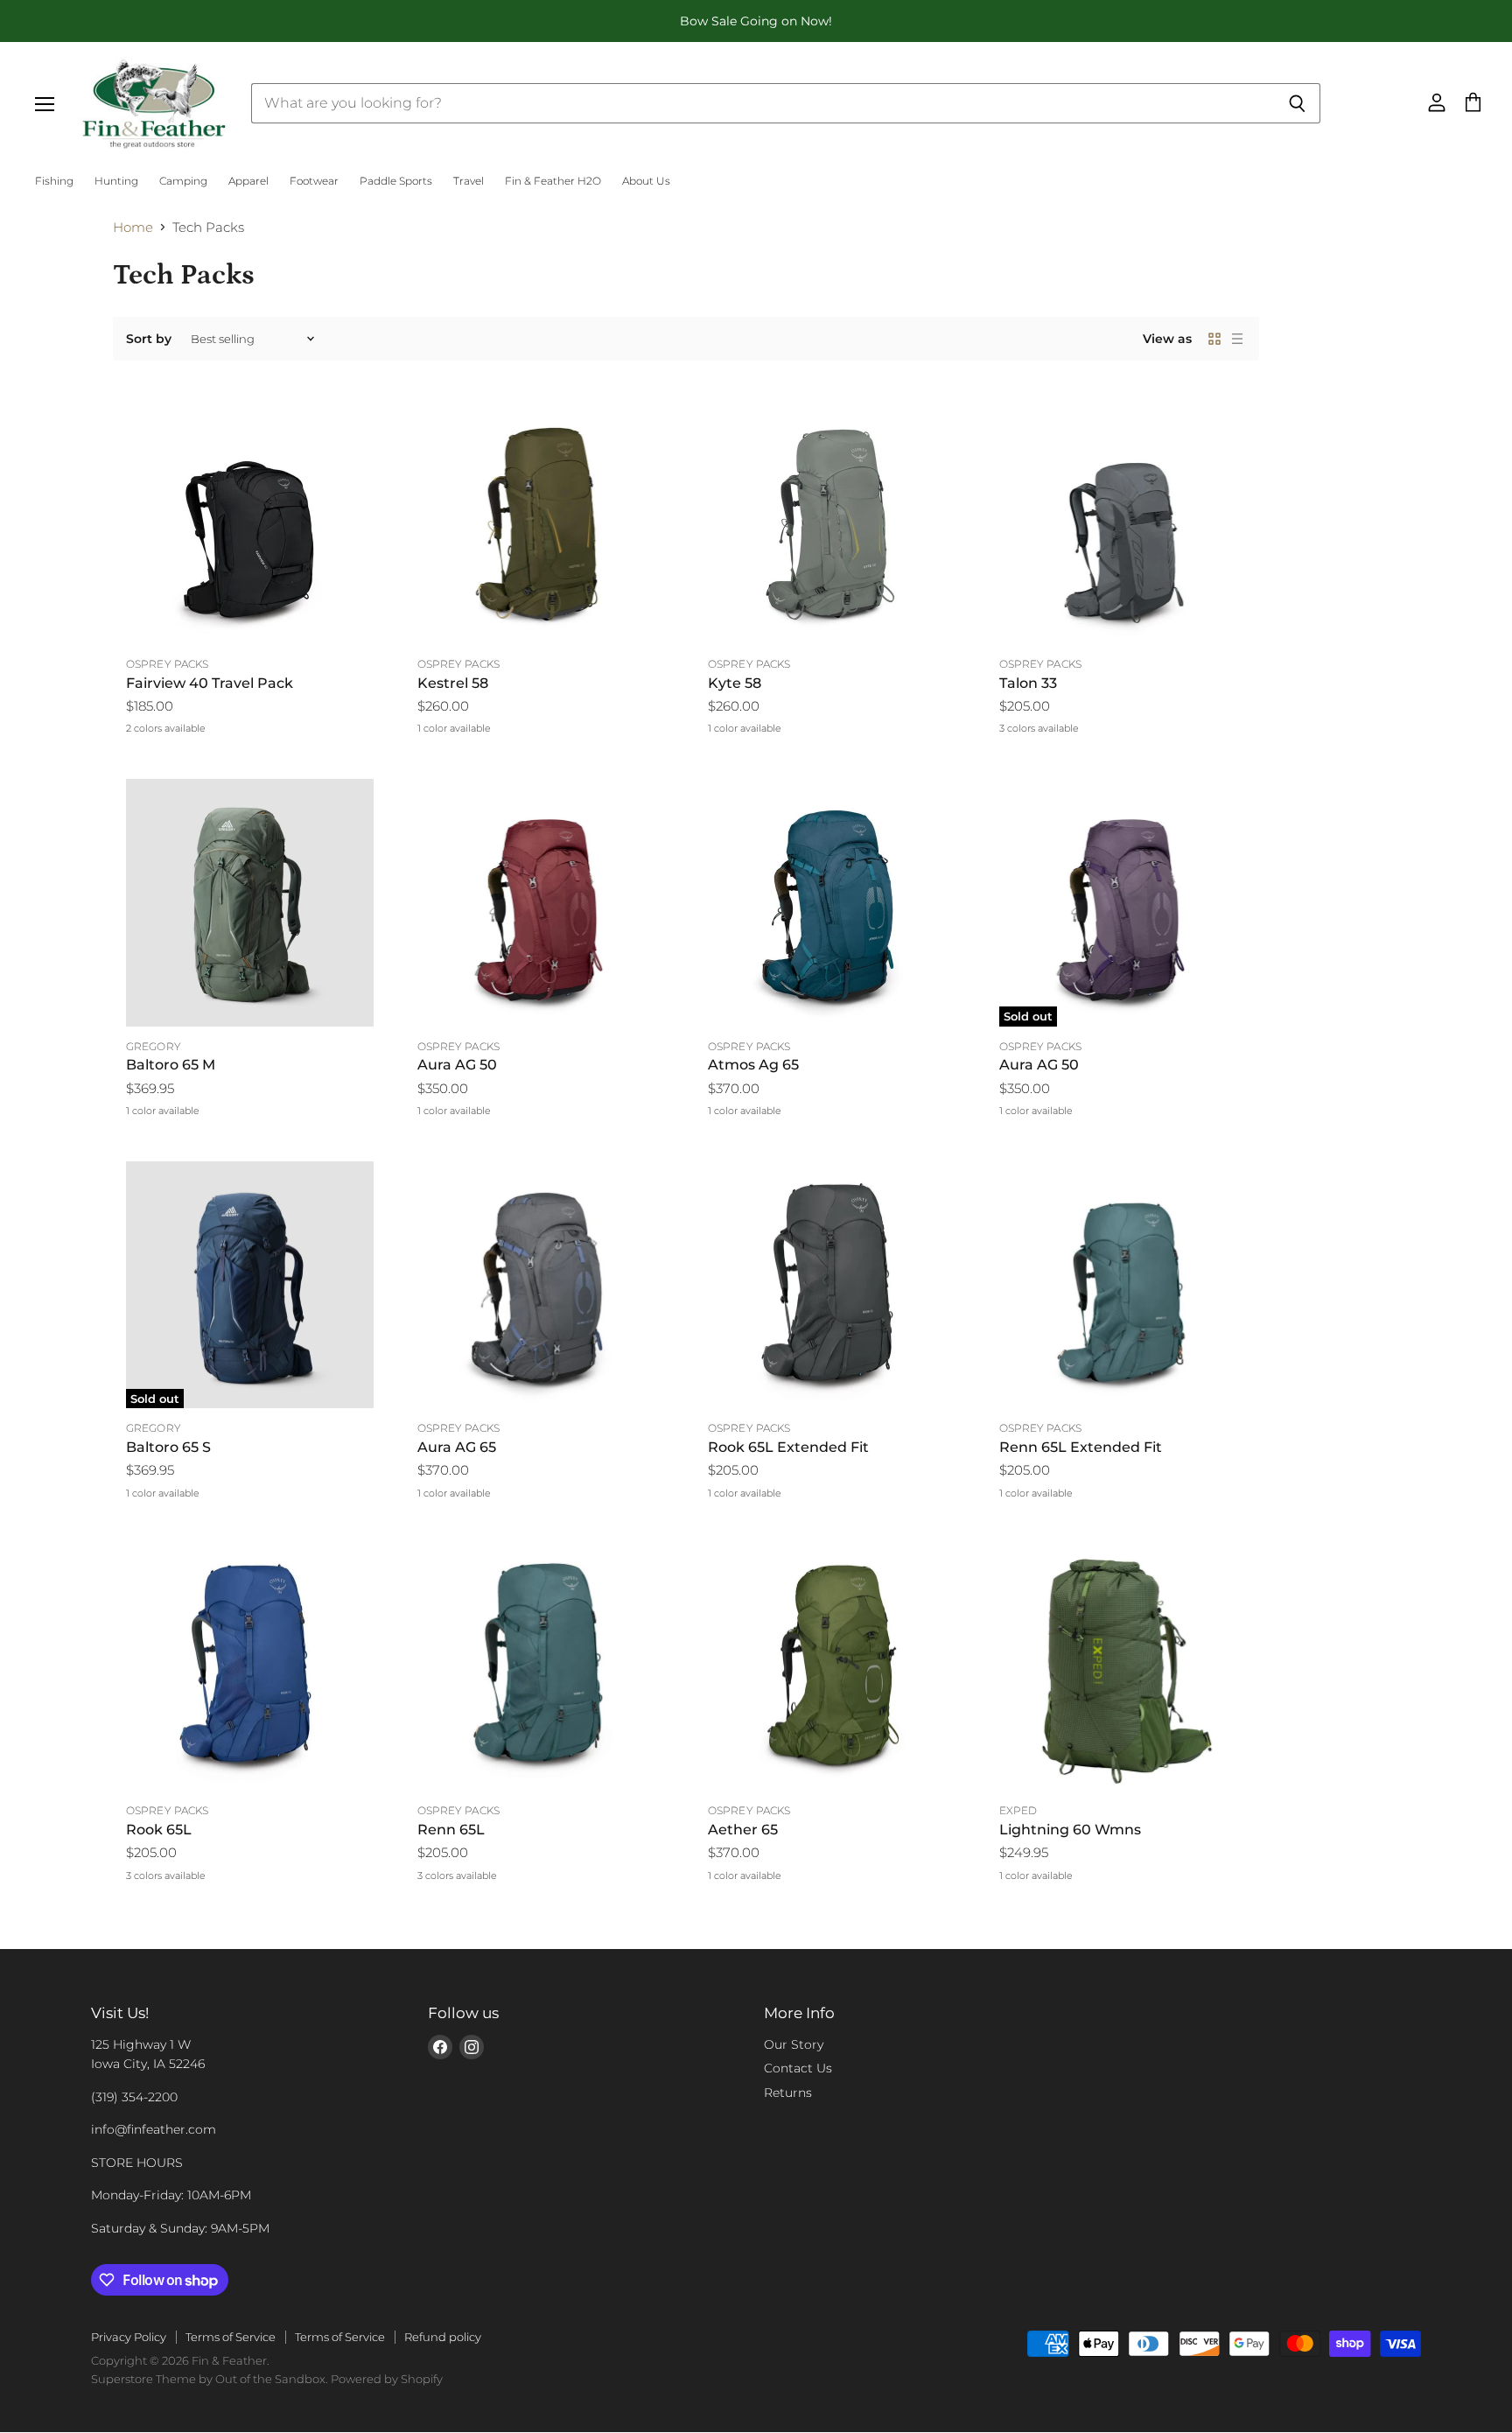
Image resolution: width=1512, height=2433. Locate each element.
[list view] (1237, 339)
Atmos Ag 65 (753, 1065)
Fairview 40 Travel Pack (210, 683)
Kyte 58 (735, 683)
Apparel (248, 181)
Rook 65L (159, 1830)
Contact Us (798, 2068)
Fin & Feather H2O (553, 181)
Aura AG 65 (457, 1447)
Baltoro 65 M (171, 1065)
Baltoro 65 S (168, 1447)
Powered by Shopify (387, 2379)
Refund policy (443, 2337)
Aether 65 (743, 1830)
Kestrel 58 (453, 683)
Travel (469, 181)
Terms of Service (231, 2337)
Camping (183, 181)
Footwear (314, 181)
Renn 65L (451, 1830)
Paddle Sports (396, 181)
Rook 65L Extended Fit (788, 1447)
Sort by (149, 339)
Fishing (54, 181)
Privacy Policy (129, 2337)
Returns (788, 2093)
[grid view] (1214, 339)
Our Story (794, 2044)
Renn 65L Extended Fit (1081, 1447)
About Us (646, 181)
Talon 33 (1028, 683)
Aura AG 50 (457, 1065)
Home (133, 227)
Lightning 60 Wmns (1070, 1830)
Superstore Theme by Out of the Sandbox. (210, 2379)
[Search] (1297, 103)
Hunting (116, 181)
